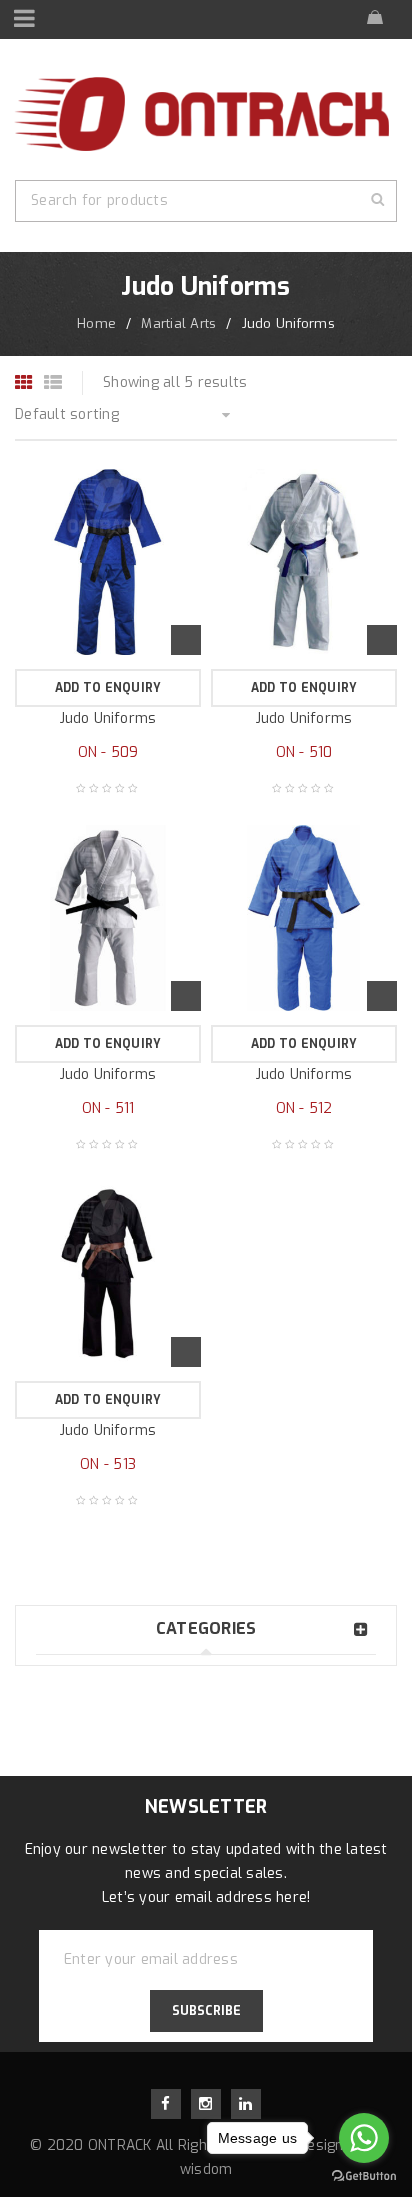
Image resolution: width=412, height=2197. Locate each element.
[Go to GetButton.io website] (364, 2176)
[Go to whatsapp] (364, 2138)
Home (96, 323)
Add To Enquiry (108, 688)
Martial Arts (178, 323)
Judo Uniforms (108, 718)
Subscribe (206, 2011)
